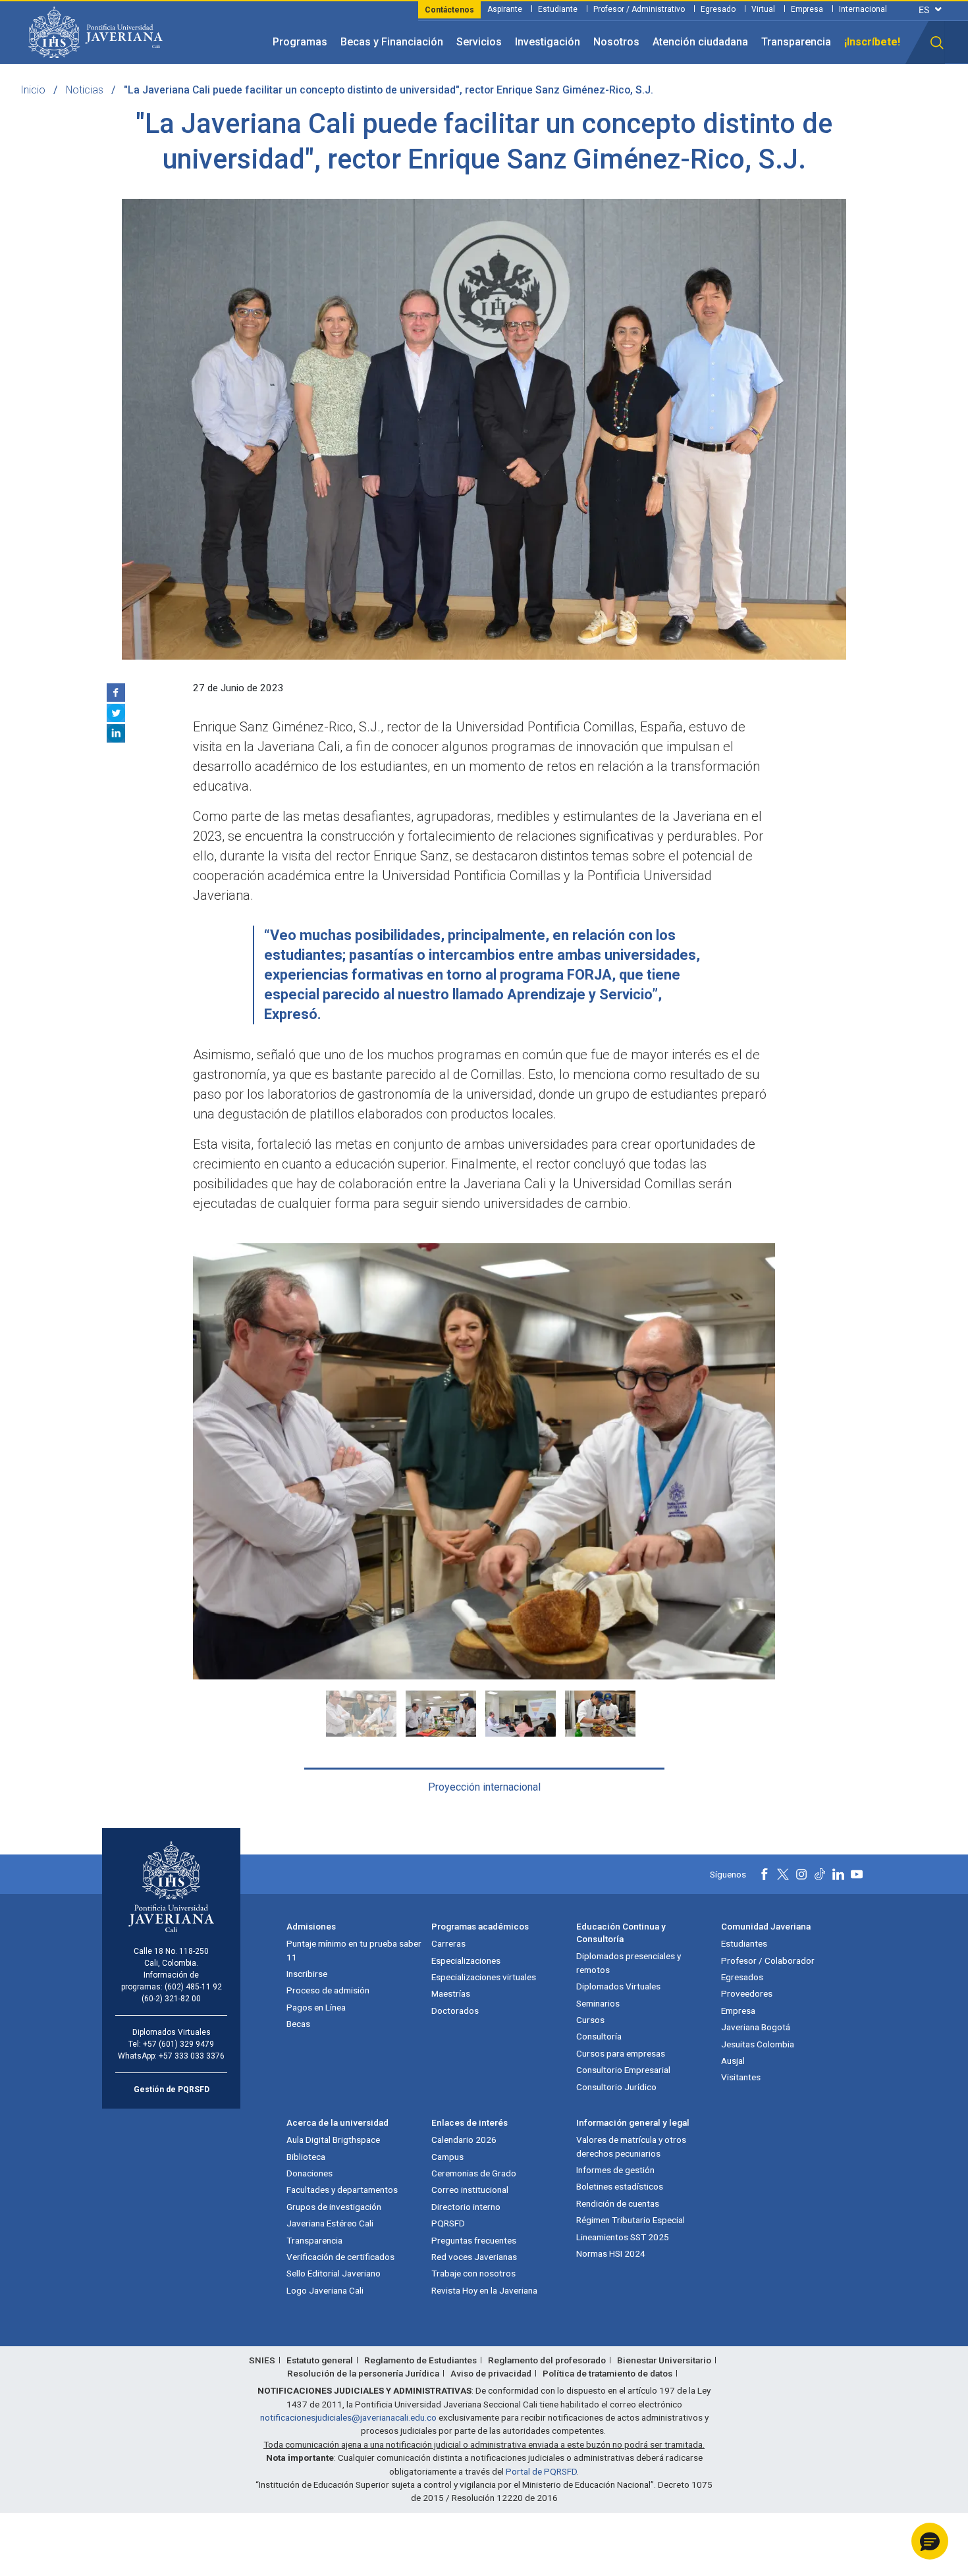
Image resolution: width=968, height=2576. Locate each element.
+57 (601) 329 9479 (178, 2044)
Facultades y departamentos (342, 2190)
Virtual (763, 9)
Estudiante (558, 9)
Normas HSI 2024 (611, 2253)
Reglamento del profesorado (547, 2360)
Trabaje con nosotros (473, 2273)
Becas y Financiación (392, 42)
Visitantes (741, 2077)
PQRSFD (448, 2223)
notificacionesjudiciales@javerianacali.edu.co (348, 2417)
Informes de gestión (615, 2170)
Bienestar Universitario (664, 2360)
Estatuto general (320, 2360)
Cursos (590, 2020)
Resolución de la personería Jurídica (363, 2373)
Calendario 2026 (464, 2140)
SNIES (262, 2360)
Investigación (548, 42)
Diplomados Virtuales (618, 1986)
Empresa (807, 9)
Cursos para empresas (621, 2053)
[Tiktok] (820, 1874)
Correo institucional (470, 2190)
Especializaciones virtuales (484, 1977)
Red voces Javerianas (474, 2257)
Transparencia (796, 42)
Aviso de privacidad (491, 2373)
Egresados (742, 1977)
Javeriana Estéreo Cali (330, 2223)
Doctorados (455, 2011)
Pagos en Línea (316, 2007)
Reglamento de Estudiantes (420, 2360)
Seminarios (598, 2003)
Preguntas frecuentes (474, 2240)
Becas (298, 2024)
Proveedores (747, 1993)
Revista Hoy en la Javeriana (484, 2290)
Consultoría (599, 2036)
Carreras (448, 1943)
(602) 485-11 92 (193, 1987)
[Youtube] (857, 1874)
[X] (116, 713)
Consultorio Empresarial (623, 2070)
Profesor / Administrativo (639, 9)
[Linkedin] (116, 733)
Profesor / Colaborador (768, 1960)
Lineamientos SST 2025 (623, 2237)
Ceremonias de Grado (474, 2173)
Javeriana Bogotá (756, 2027)
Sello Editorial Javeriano (334, 2273)
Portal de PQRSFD (541, 2471)
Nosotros (616, 42)
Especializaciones (466, 1960)
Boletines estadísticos (620, 2186)
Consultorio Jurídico (616, 2087)
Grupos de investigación (334, 2207)
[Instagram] (801, 1874)
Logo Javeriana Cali (325, 2290)
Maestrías (451, 1993)
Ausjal (733, 2061)
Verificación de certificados (340, 2257)
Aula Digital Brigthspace (333, 2140)
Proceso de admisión (328, 1990)
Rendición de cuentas (618, 2203)
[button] (937, 43)
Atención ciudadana (700, 42)
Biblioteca (306, 2157)
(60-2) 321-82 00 (171, 1999)
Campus (447, 2157)
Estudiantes (744, 1943)
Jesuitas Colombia (758, 2044)
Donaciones (309, 2173)
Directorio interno (466, 2207)
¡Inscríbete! (872, 42)
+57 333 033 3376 (192, 2056)
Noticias (85, 90)
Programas (300, 42)
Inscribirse (307, 1974)
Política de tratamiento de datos (607, 2373)
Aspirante (505, 9)
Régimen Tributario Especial (631, 2220)
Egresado (718, 9)
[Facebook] (116, 693)
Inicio (33, 90)
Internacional (863, 9)
